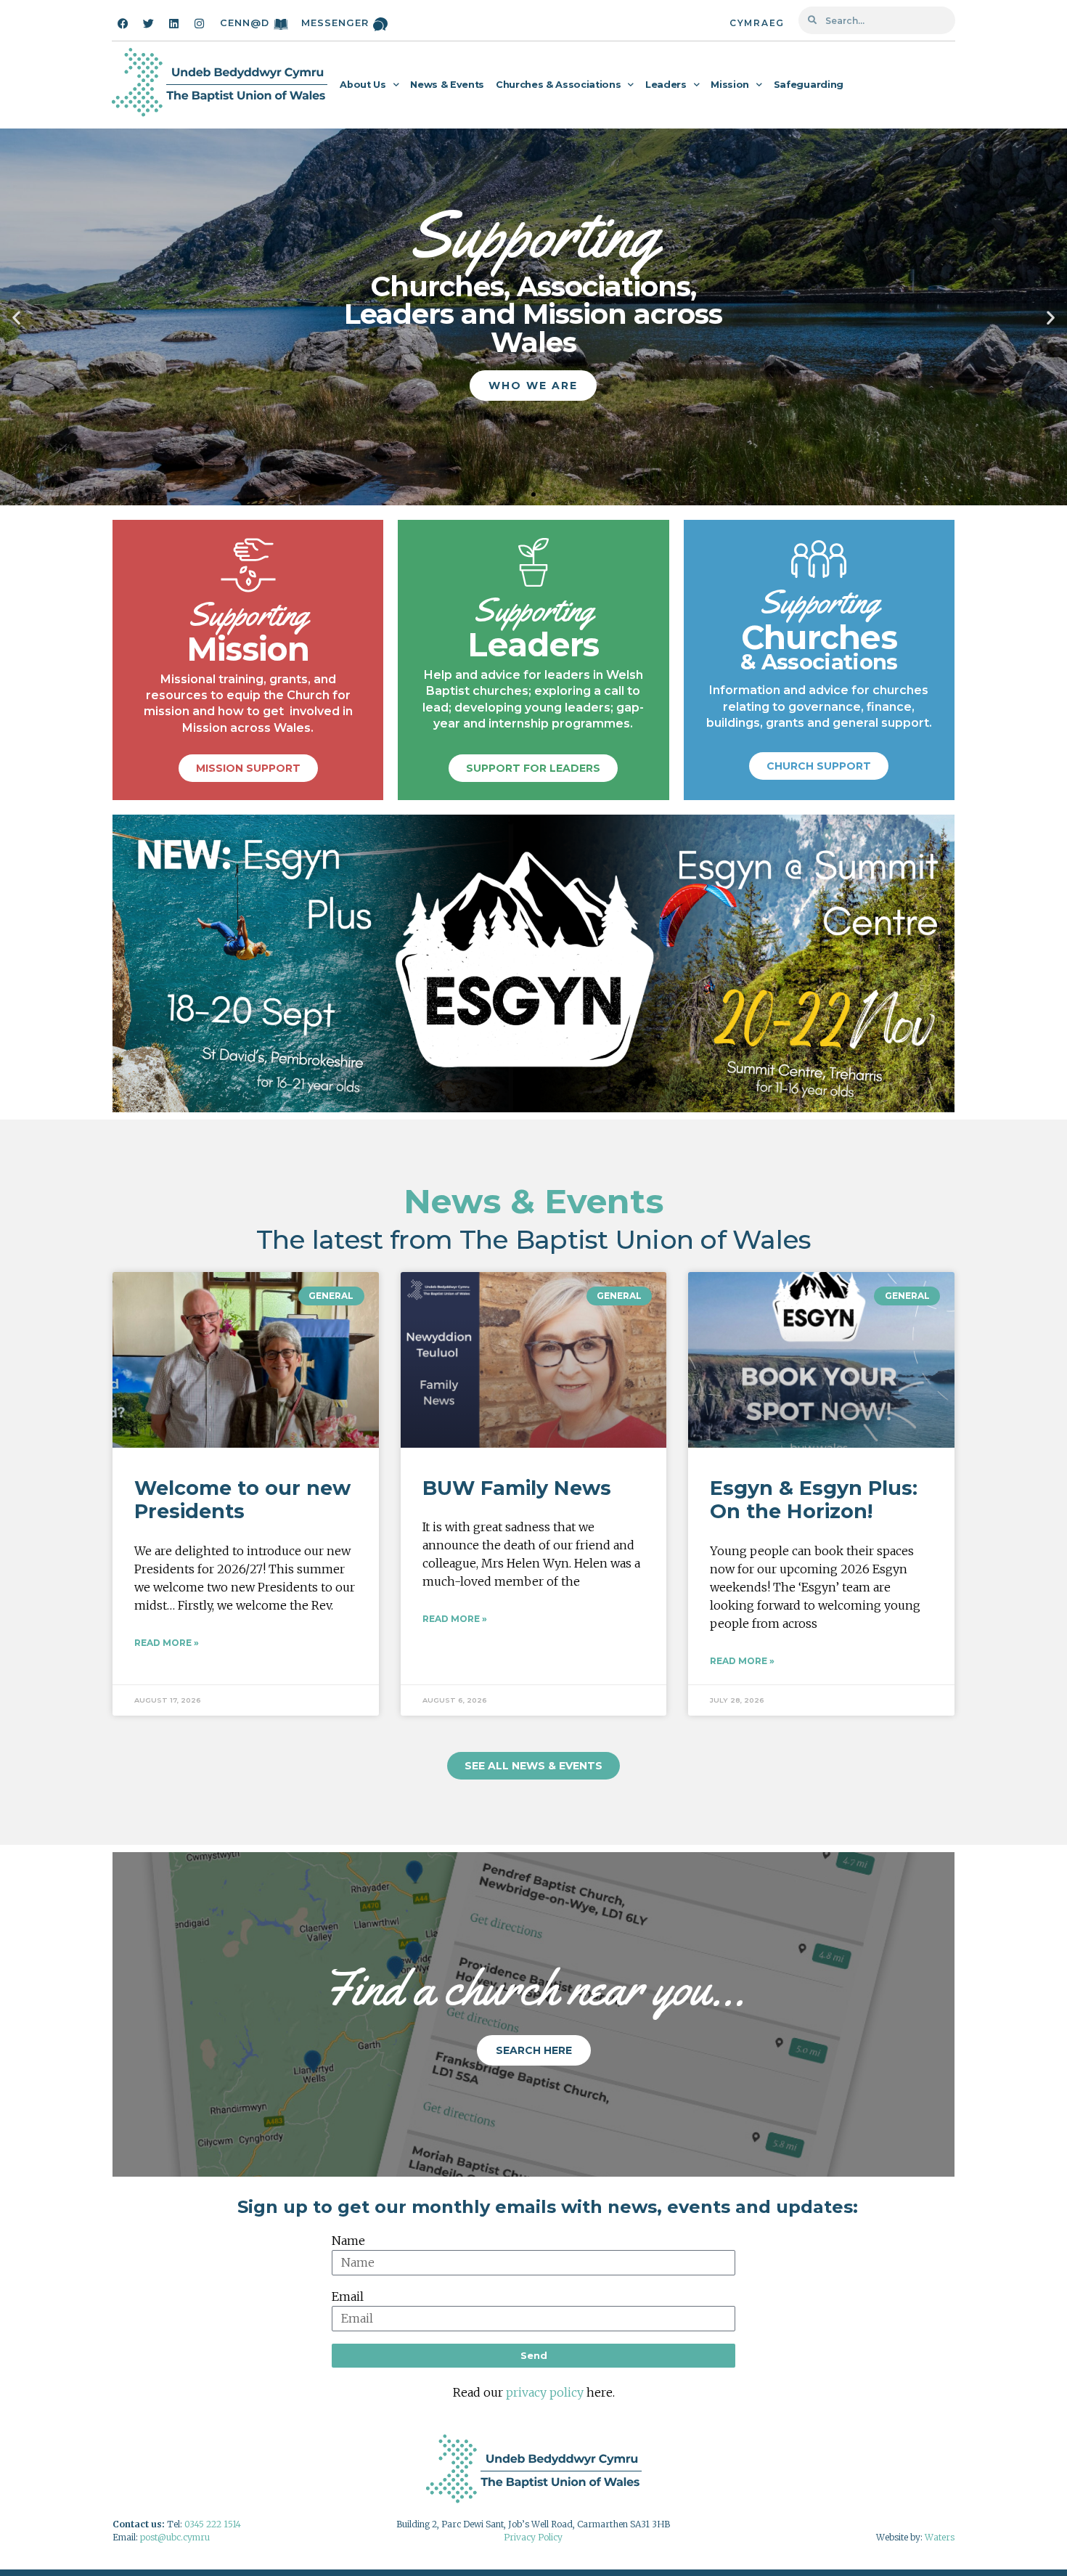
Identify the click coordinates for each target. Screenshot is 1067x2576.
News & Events (447, 85)
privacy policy (545, 2392)
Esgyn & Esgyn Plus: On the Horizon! (814, 1500)
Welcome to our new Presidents (242, 1500)
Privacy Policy (533, 2537)
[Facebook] (123, 24)
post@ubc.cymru (175, 2537)
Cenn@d (245, 23)
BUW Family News (517, 1488)
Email (348, 2296)
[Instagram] (199, 24)
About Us (363, 85)
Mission (730, 85)
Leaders (666, 85)
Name (348, 2241)
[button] (16, 317)
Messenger (335, 23)
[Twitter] (148, 24)
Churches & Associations (558, 85)
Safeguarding (809, 85)
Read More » (167, 1643)
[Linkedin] (173, 24)
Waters (940, 2537)
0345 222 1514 (213, 2524)
